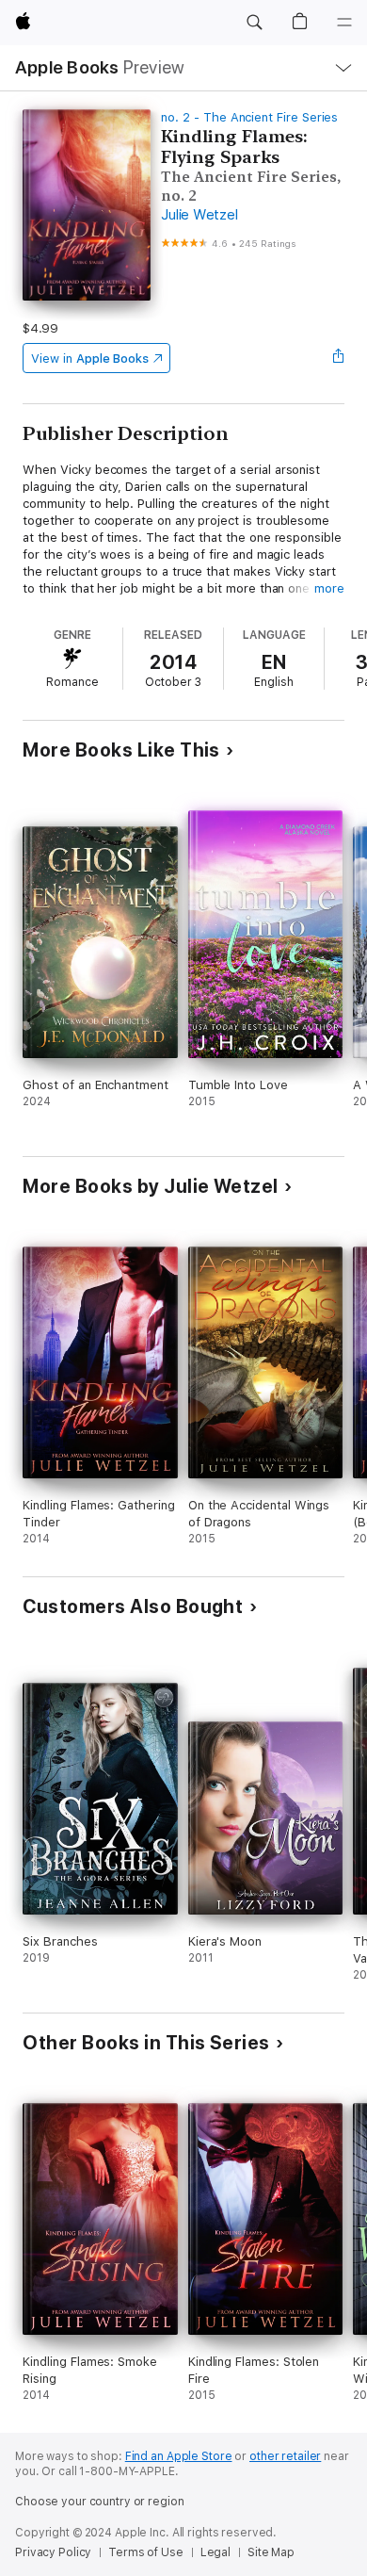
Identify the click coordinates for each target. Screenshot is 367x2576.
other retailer (285, 2456)
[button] (254, 23)
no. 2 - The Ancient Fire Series (249, 117)
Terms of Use (146, 2552)
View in (90, 359)
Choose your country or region (100, 2502)
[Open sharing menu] (339, 358)
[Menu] (344, 23)
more (329, 588)
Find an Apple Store (179, 2456)
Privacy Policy (53, 2552)
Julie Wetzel (199, 215)
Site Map (271, 2552)
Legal (215, 2552)
